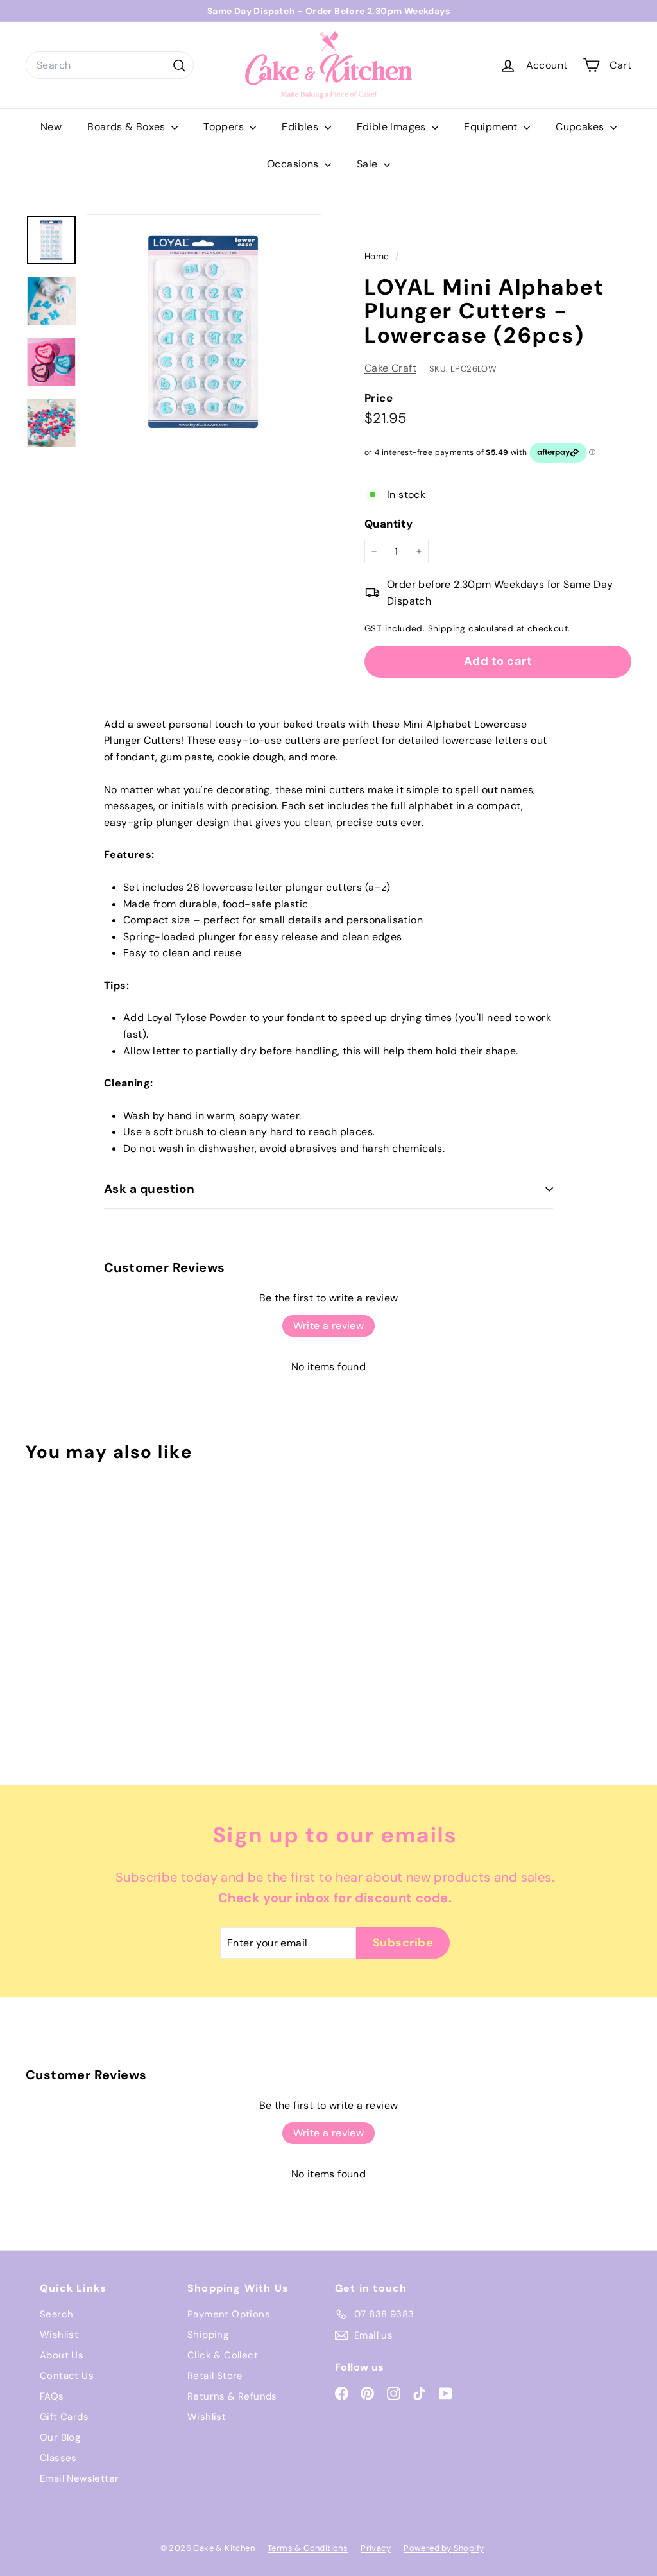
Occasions (294, 164)
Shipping (447, 629)
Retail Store (215, 2376)
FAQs (52, 2396)
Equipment (492, 127)
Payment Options (229, 2314)
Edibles (301, 127)
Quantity (388, 524)
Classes (58, 2458)
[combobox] (110, 65)
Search (56, 2314)
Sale (369, 164)
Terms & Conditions (308, 2548)
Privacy (376, 2548)
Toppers (225, 127)
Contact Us (67, 2376)
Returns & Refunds (232, 2396)
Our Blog (60, 2437)
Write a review (329, 1326)
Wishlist (59, 2335)
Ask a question (149, 1189)
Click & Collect (223, 2355)
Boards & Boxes (128, 127)
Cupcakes (581, 127)
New (51, 127)
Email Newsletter (79, 2478)
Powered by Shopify (444, 2548)
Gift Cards (64, 2417)
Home (378, 256)
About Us (62, 2355)
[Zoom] (204, 332)
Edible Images (393, 127)
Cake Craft (390, 368)
